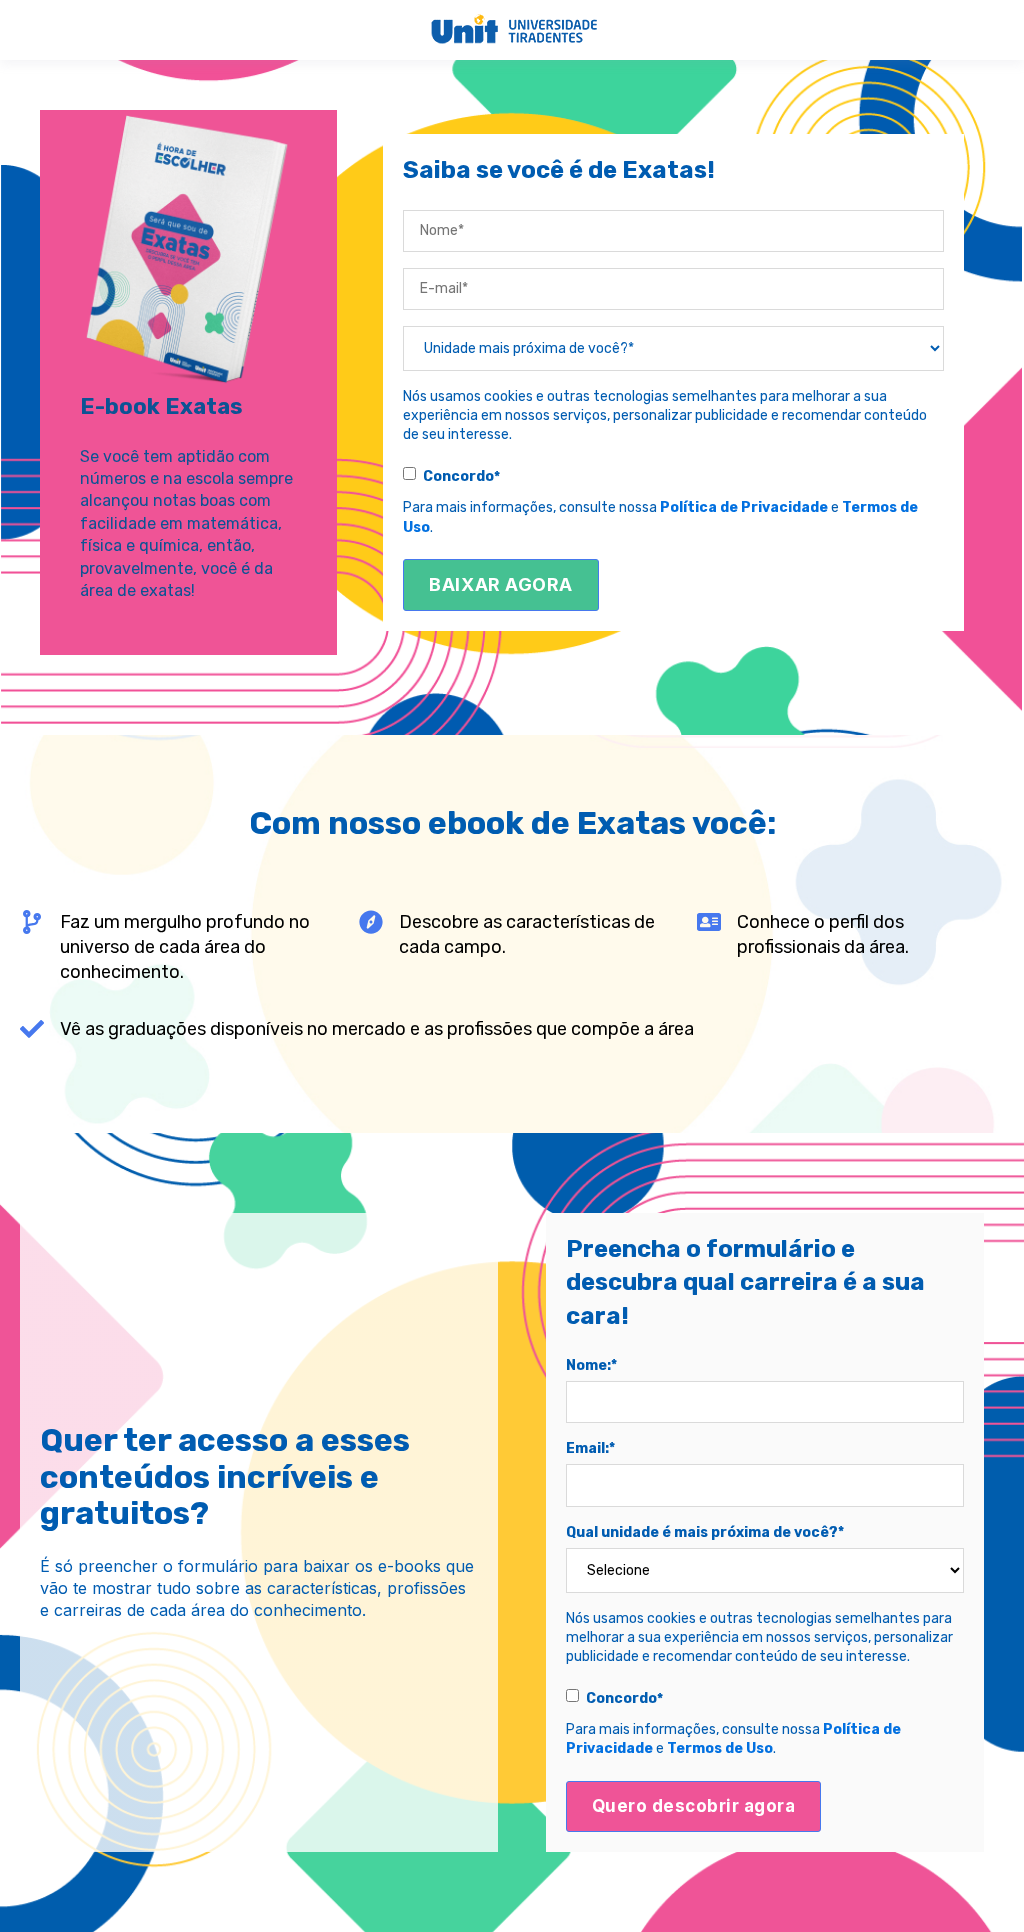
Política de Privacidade (744, 507)
